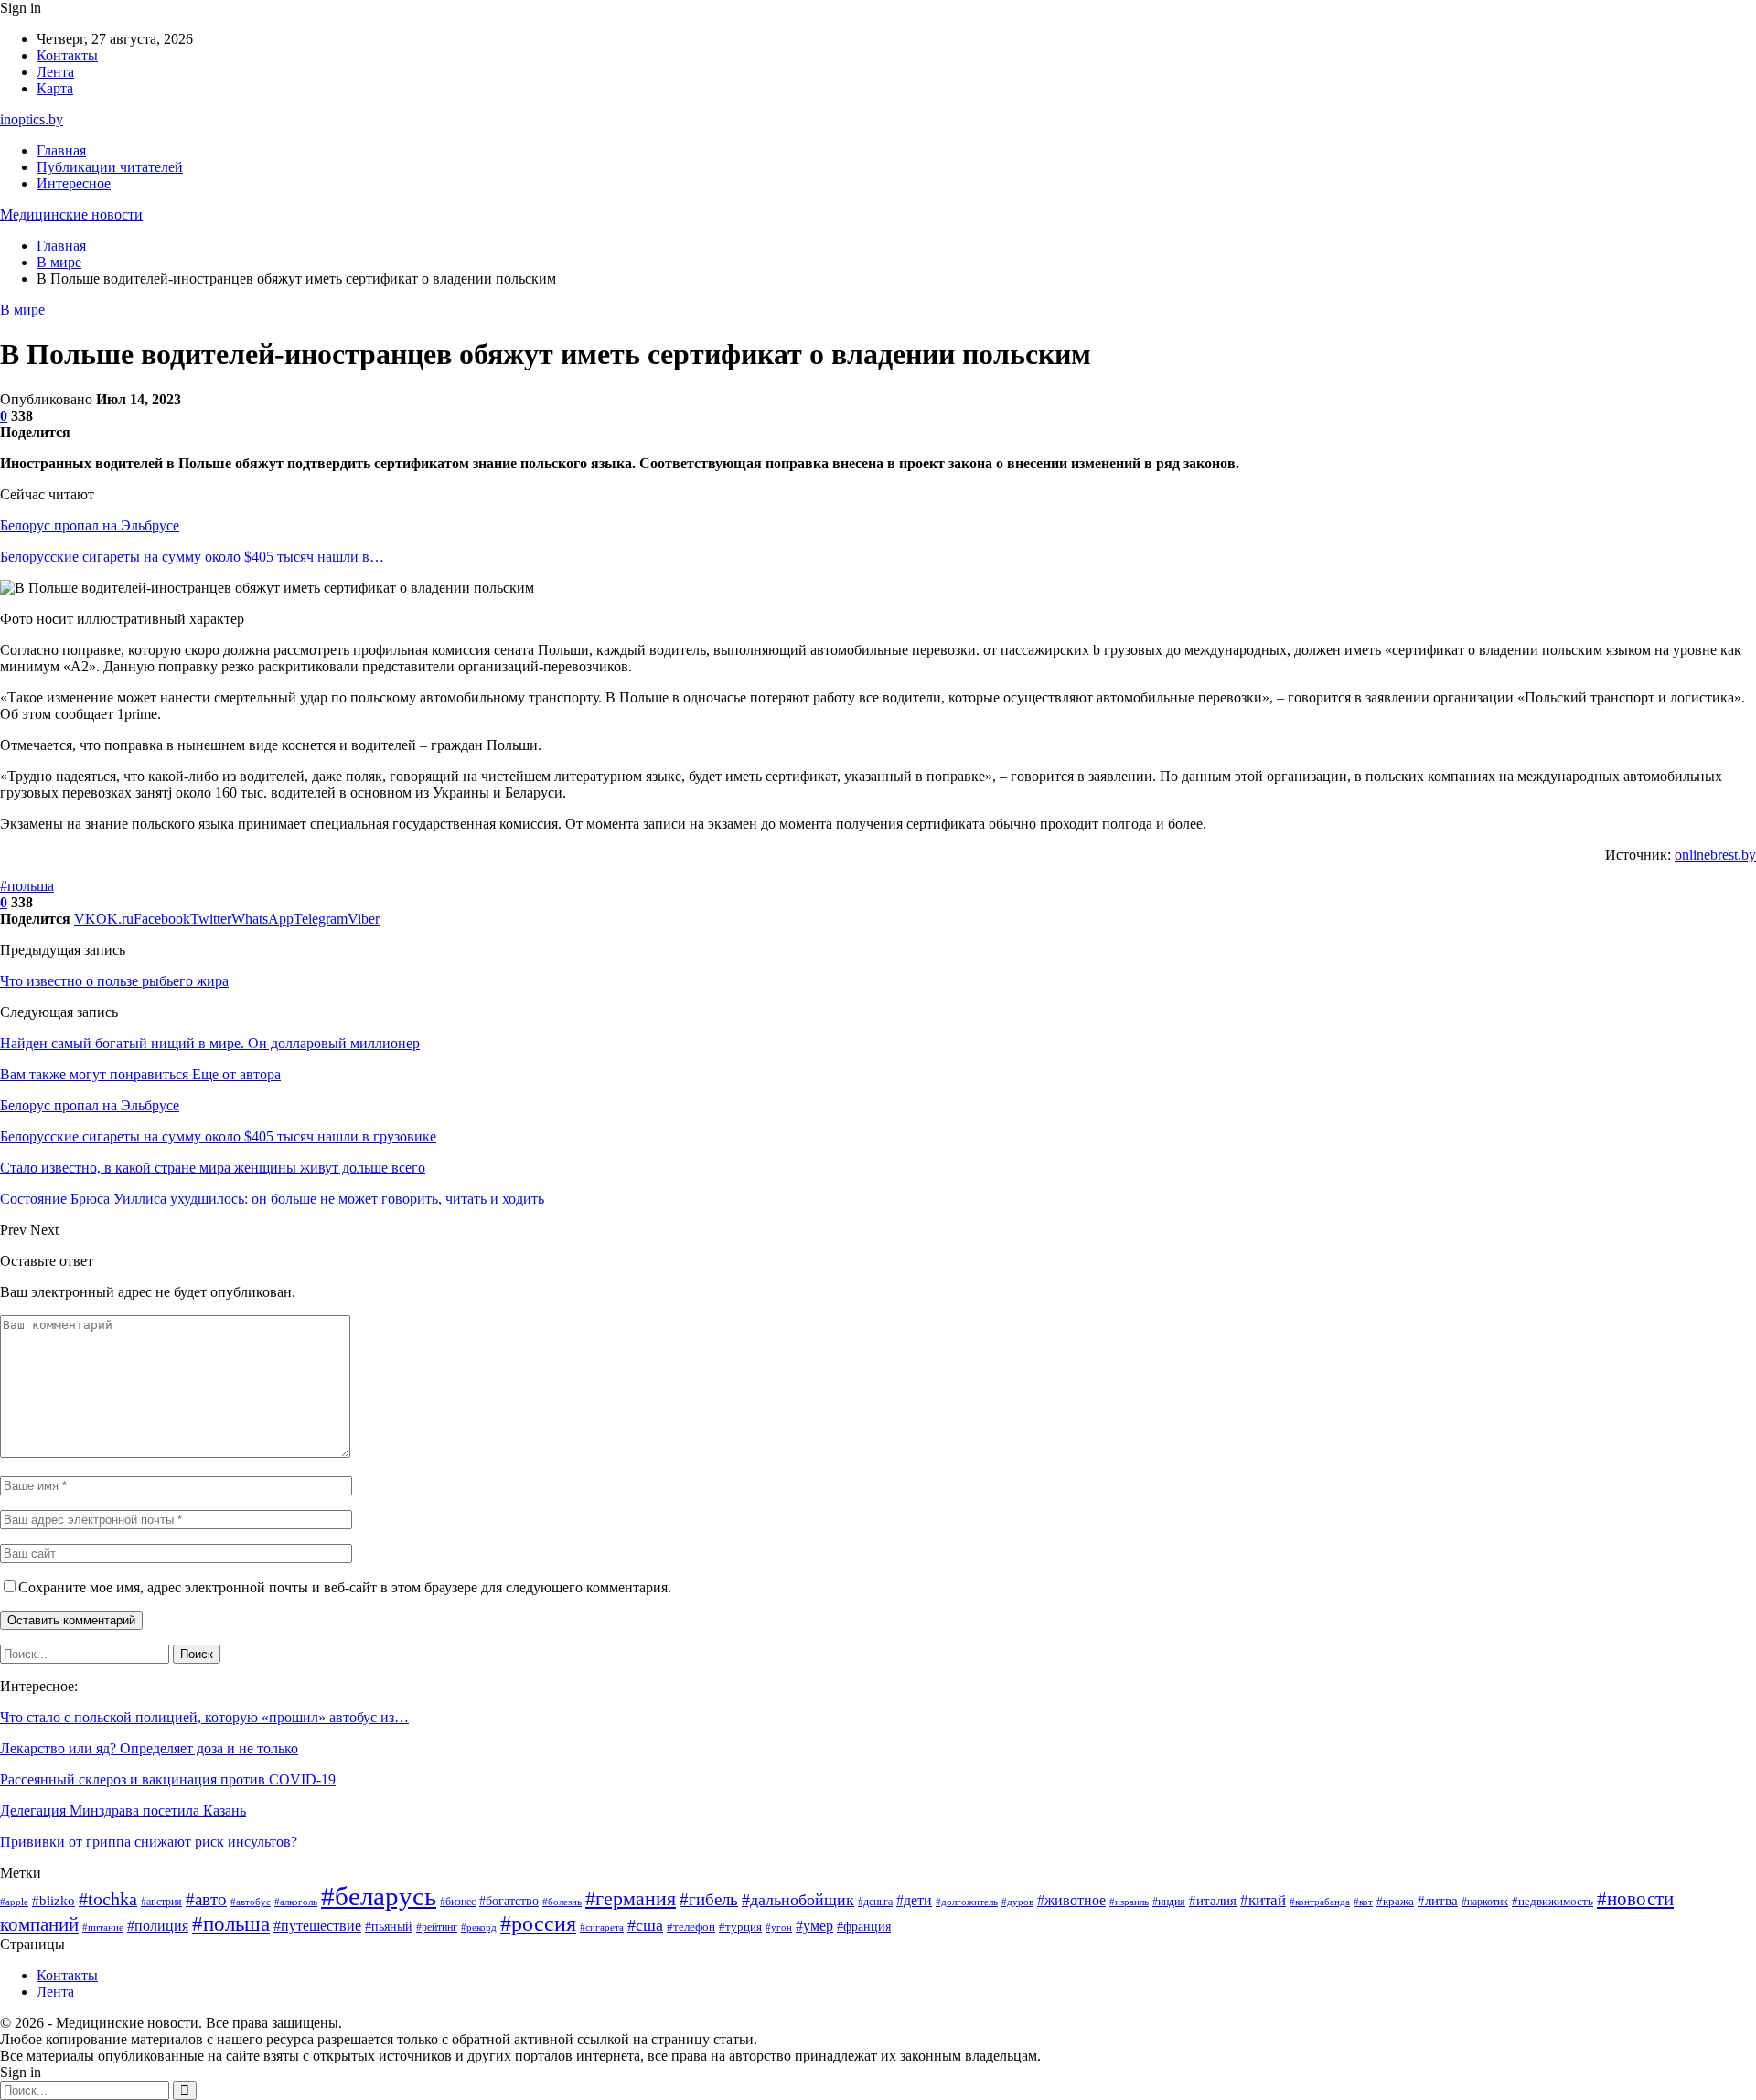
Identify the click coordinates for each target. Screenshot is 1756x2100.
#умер (814, 1926)
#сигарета (602, 1927)
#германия (631, 1899)
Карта (55, 88)
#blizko (54, 1901)
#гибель (709, 1899)
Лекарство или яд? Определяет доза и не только (149, 1748)
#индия (1169, 1902)
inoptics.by (32, 119)
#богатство (509, 1901)
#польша (27, 886)
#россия (538, 1923)
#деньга (875, 1902)
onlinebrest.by (1715, 855)
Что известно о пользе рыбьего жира (114, 981)
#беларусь (379, 1896)
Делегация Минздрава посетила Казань (123, 1811)
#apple (14, 1902)
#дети (914, 1900)
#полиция (158, 1926)
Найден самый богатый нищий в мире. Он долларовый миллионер (210, 1043)
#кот (1363, 1902)
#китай (1263, 1900)
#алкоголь (296, 1902)
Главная (61, 150)
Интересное (74, 183)
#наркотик (1485, 1902)
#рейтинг (437, 1927)
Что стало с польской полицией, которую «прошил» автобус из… (204, 1717)
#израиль (1129, 1902)
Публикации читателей (110, 167)
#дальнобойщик (798, 1900)
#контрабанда (1320, 1902)
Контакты (67, 55)
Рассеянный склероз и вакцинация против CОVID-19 (168, 1779)
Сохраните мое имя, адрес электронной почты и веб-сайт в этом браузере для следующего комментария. (345, 1587)
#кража (1395, 1901)
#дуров (1017, 1902)
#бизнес (458, 1902)
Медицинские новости (71, 214)
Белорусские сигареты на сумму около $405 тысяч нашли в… (192, 557)
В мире (22, 310)
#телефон (691, 1927)
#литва (1438, 1901)
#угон (779, 1927)
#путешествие (317, 1926)
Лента (55, 72)
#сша (645, 1925)
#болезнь (562, 1902)
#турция (740, 1927)
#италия (1213, 1901)
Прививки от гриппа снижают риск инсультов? (149, 1842)
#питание (103, 1928)
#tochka (108, 1899)
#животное (1071, 1900)
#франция (864, 1927)
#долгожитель (967, 1902)
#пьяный (389, 1926)
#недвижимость (1553, 1901)
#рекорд (479, 1928)
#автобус (251, 1902)
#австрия (161, 1902)
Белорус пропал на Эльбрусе (90, 525)
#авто (206, 1899)
